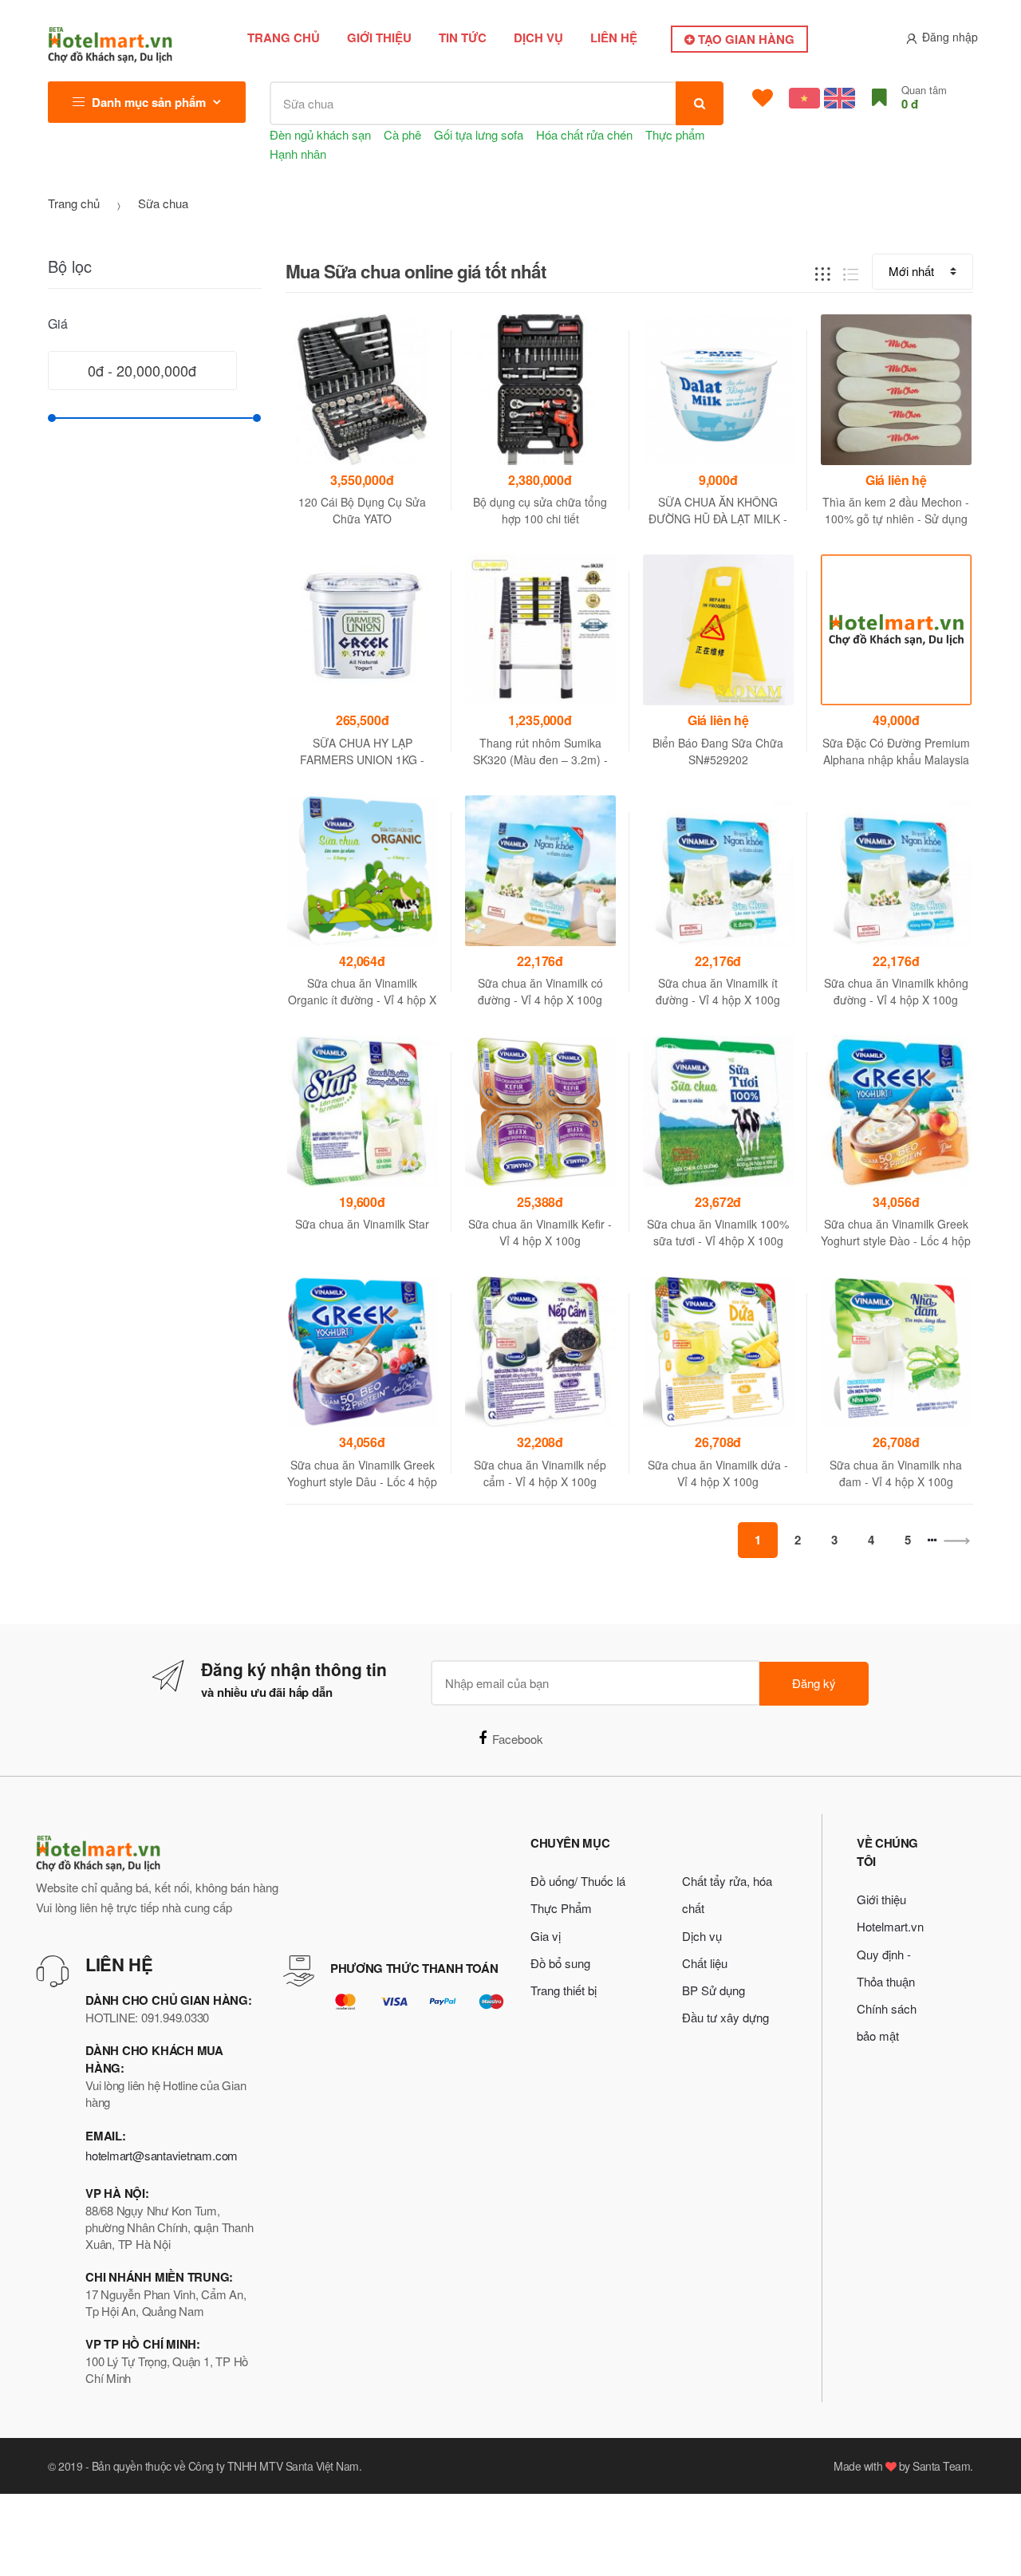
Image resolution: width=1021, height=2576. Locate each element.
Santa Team (941, 2466)
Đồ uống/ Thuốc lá (578, 1881)
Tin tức (463, 37)
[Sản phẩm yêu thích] (763, 98)
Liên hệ (614, 37)
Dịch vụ (538, 37)
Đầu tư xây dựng (725, 2017)
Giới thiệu (379, 37)
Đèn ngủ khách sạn (320, 134)
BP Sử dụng (714, 1990)
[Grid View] (823, 272)
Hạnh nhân (298, 154)
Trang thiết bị (564, 1990)
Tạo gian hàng (745, 39)
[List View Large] (851, 272)
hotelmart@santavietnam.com (162, 2155)
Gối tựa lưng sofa (479, 134)
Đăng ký (814, 1683)
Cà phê (402, 134)
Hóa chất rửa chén (584, 134)
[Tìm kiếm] (700, 103)
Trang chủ (284, 37)
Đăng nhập (950, 37)
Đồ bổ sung (560, 1963)
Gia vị (546, 1936)
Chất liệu (705, 1963)
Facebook (518, 1739)
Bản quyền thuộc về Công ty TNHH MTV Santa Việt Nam (225, 2466)
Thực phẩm (675, 134)
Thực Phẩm (561, 1908)
